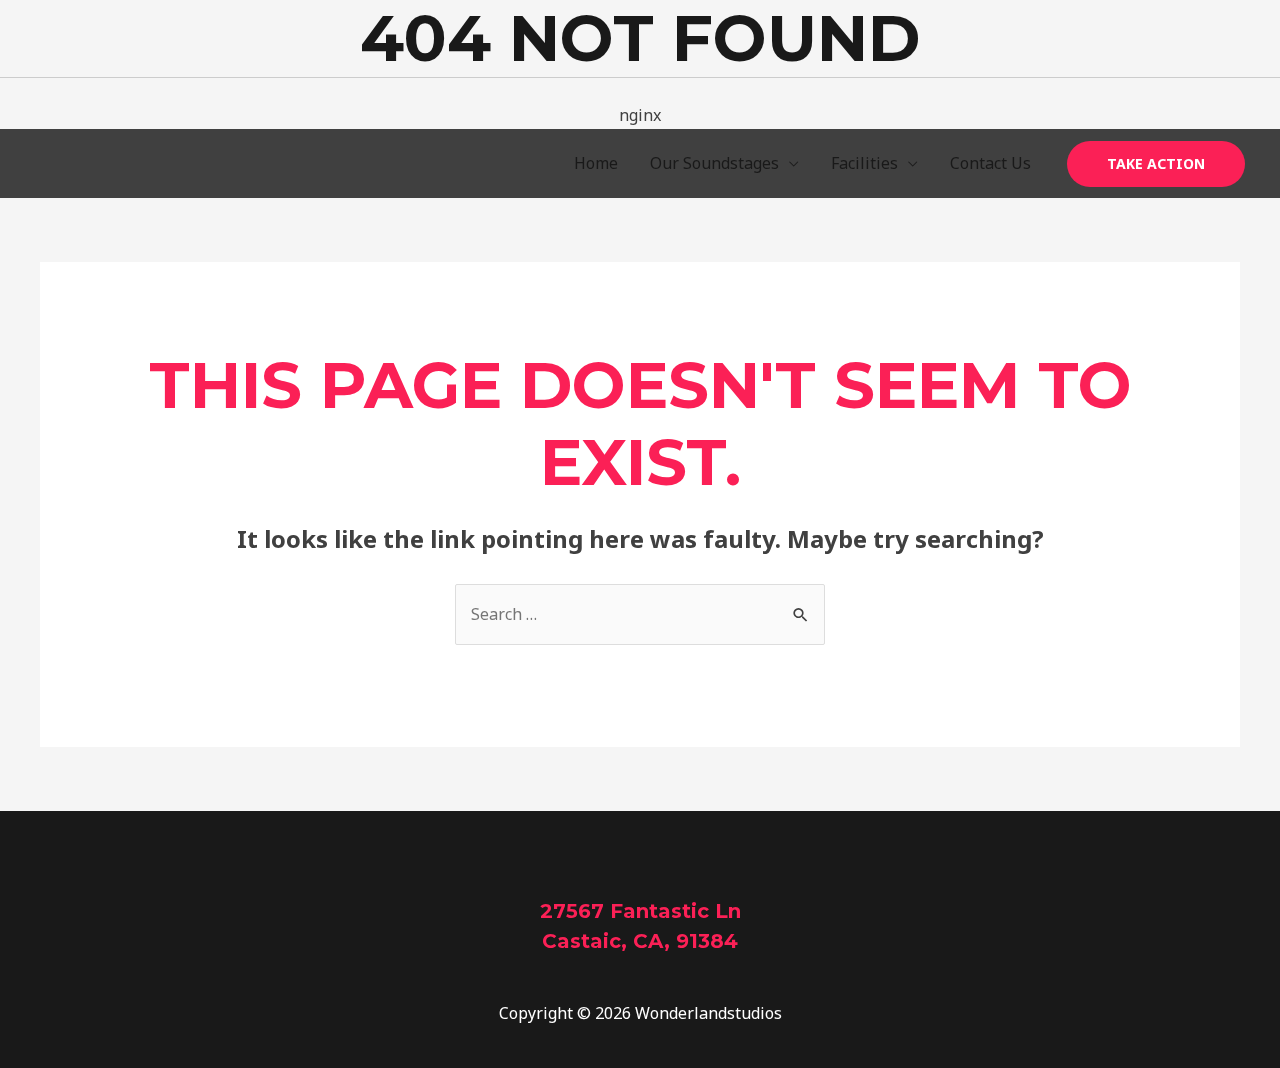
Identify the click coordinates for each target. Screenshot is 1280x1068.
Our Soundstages (714, 163)
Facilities (864, 163)
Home (596, 163)
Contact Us (990, 163)
